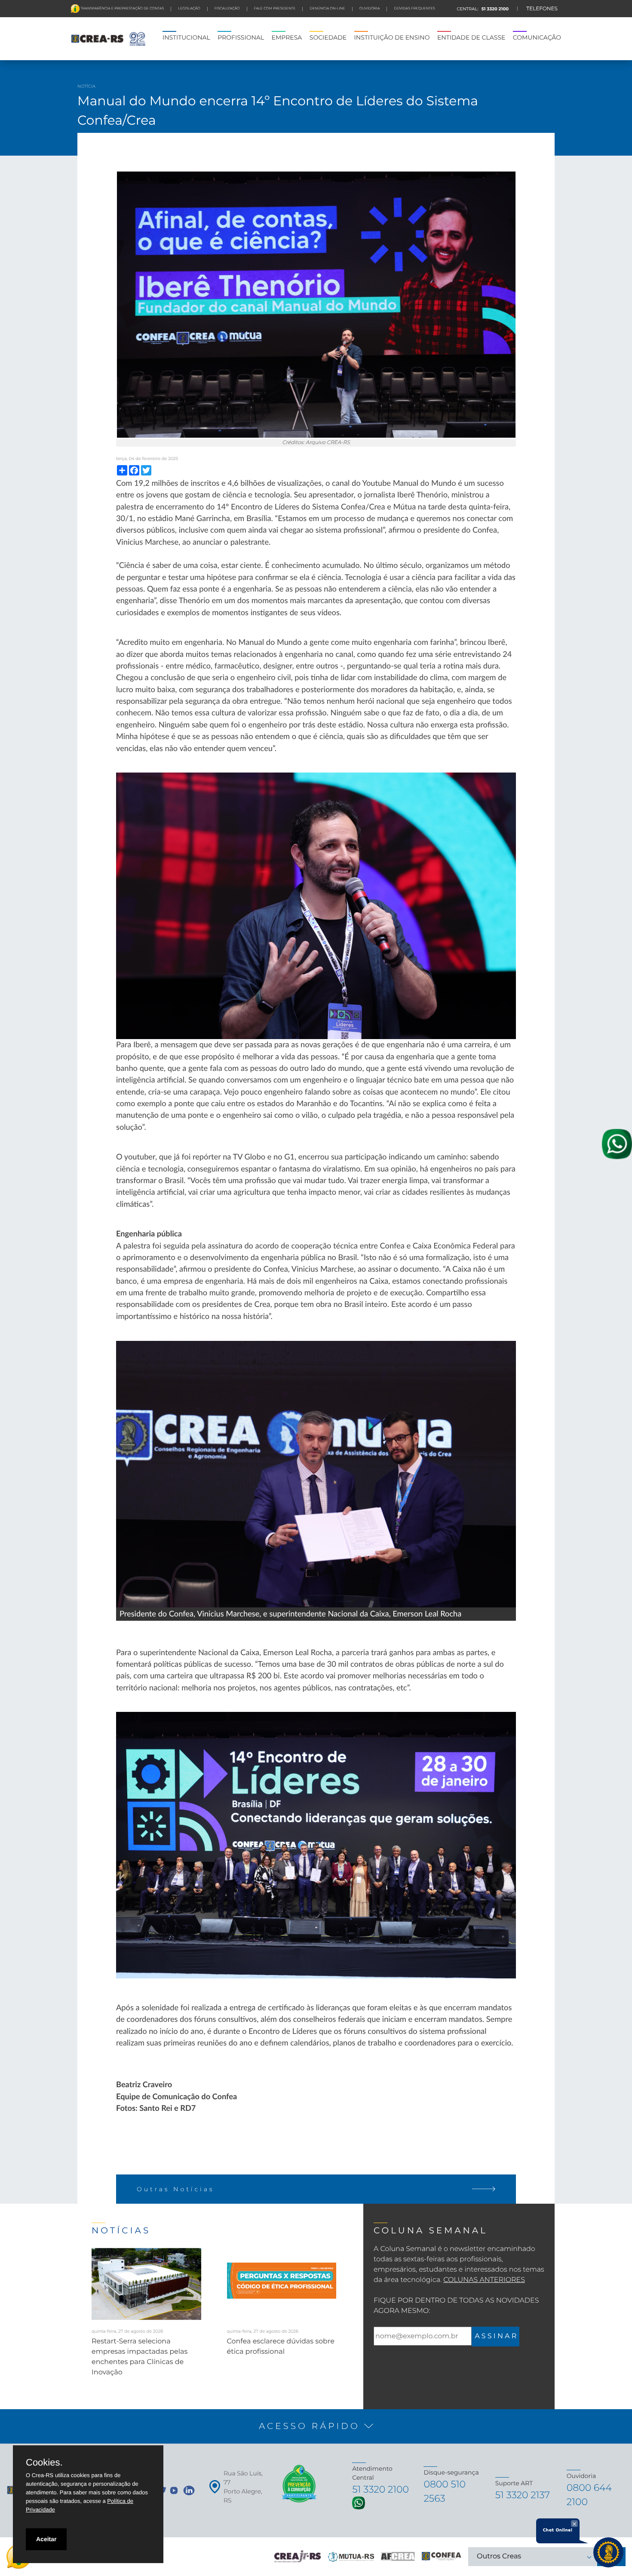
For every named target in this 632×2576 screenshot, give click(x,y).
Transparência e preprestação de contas (122, 9)
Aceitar (46, 2539)
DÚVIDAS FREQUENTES (414, 9)
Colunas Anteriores (484, 2280)
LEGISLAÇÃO (189, 9)
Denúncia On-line (327, 9)
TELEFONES (542, 9)
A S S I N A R (495, 2336)
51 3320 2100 (494, 9)
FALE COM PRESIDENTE (275, 9)
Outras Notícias (176, 2189)
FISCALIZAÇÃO (227, 9)
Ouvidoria (370, 9)
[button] (316, 2426)
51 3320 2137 (523, 2495)
